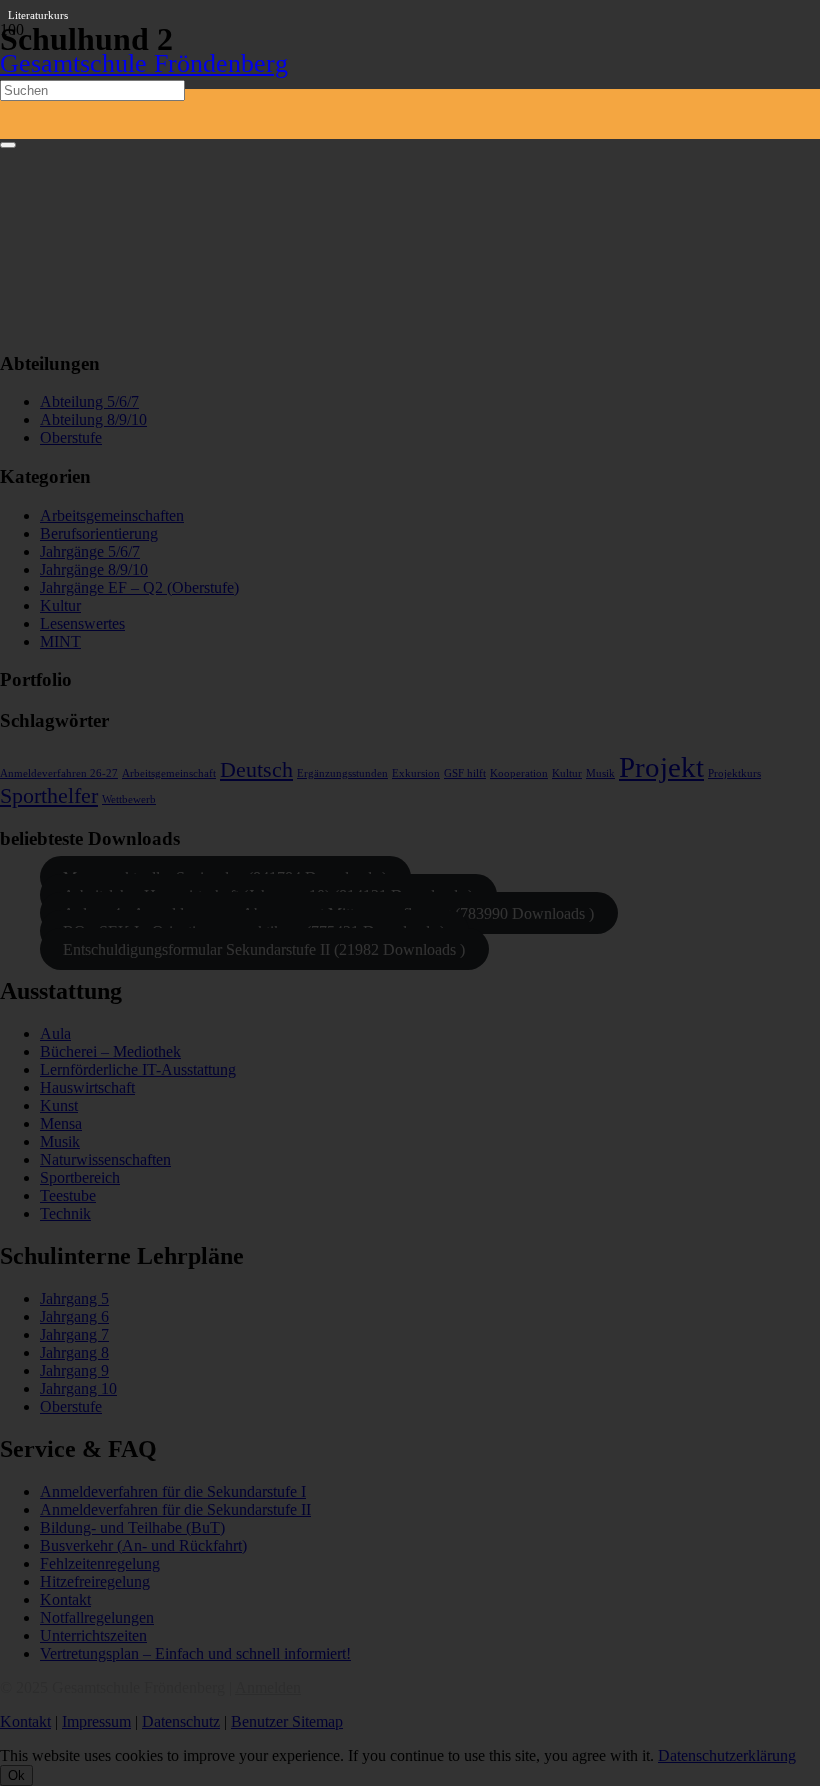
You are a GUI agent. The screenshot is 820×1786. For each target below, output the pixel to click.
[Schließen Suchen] (8, 145)
